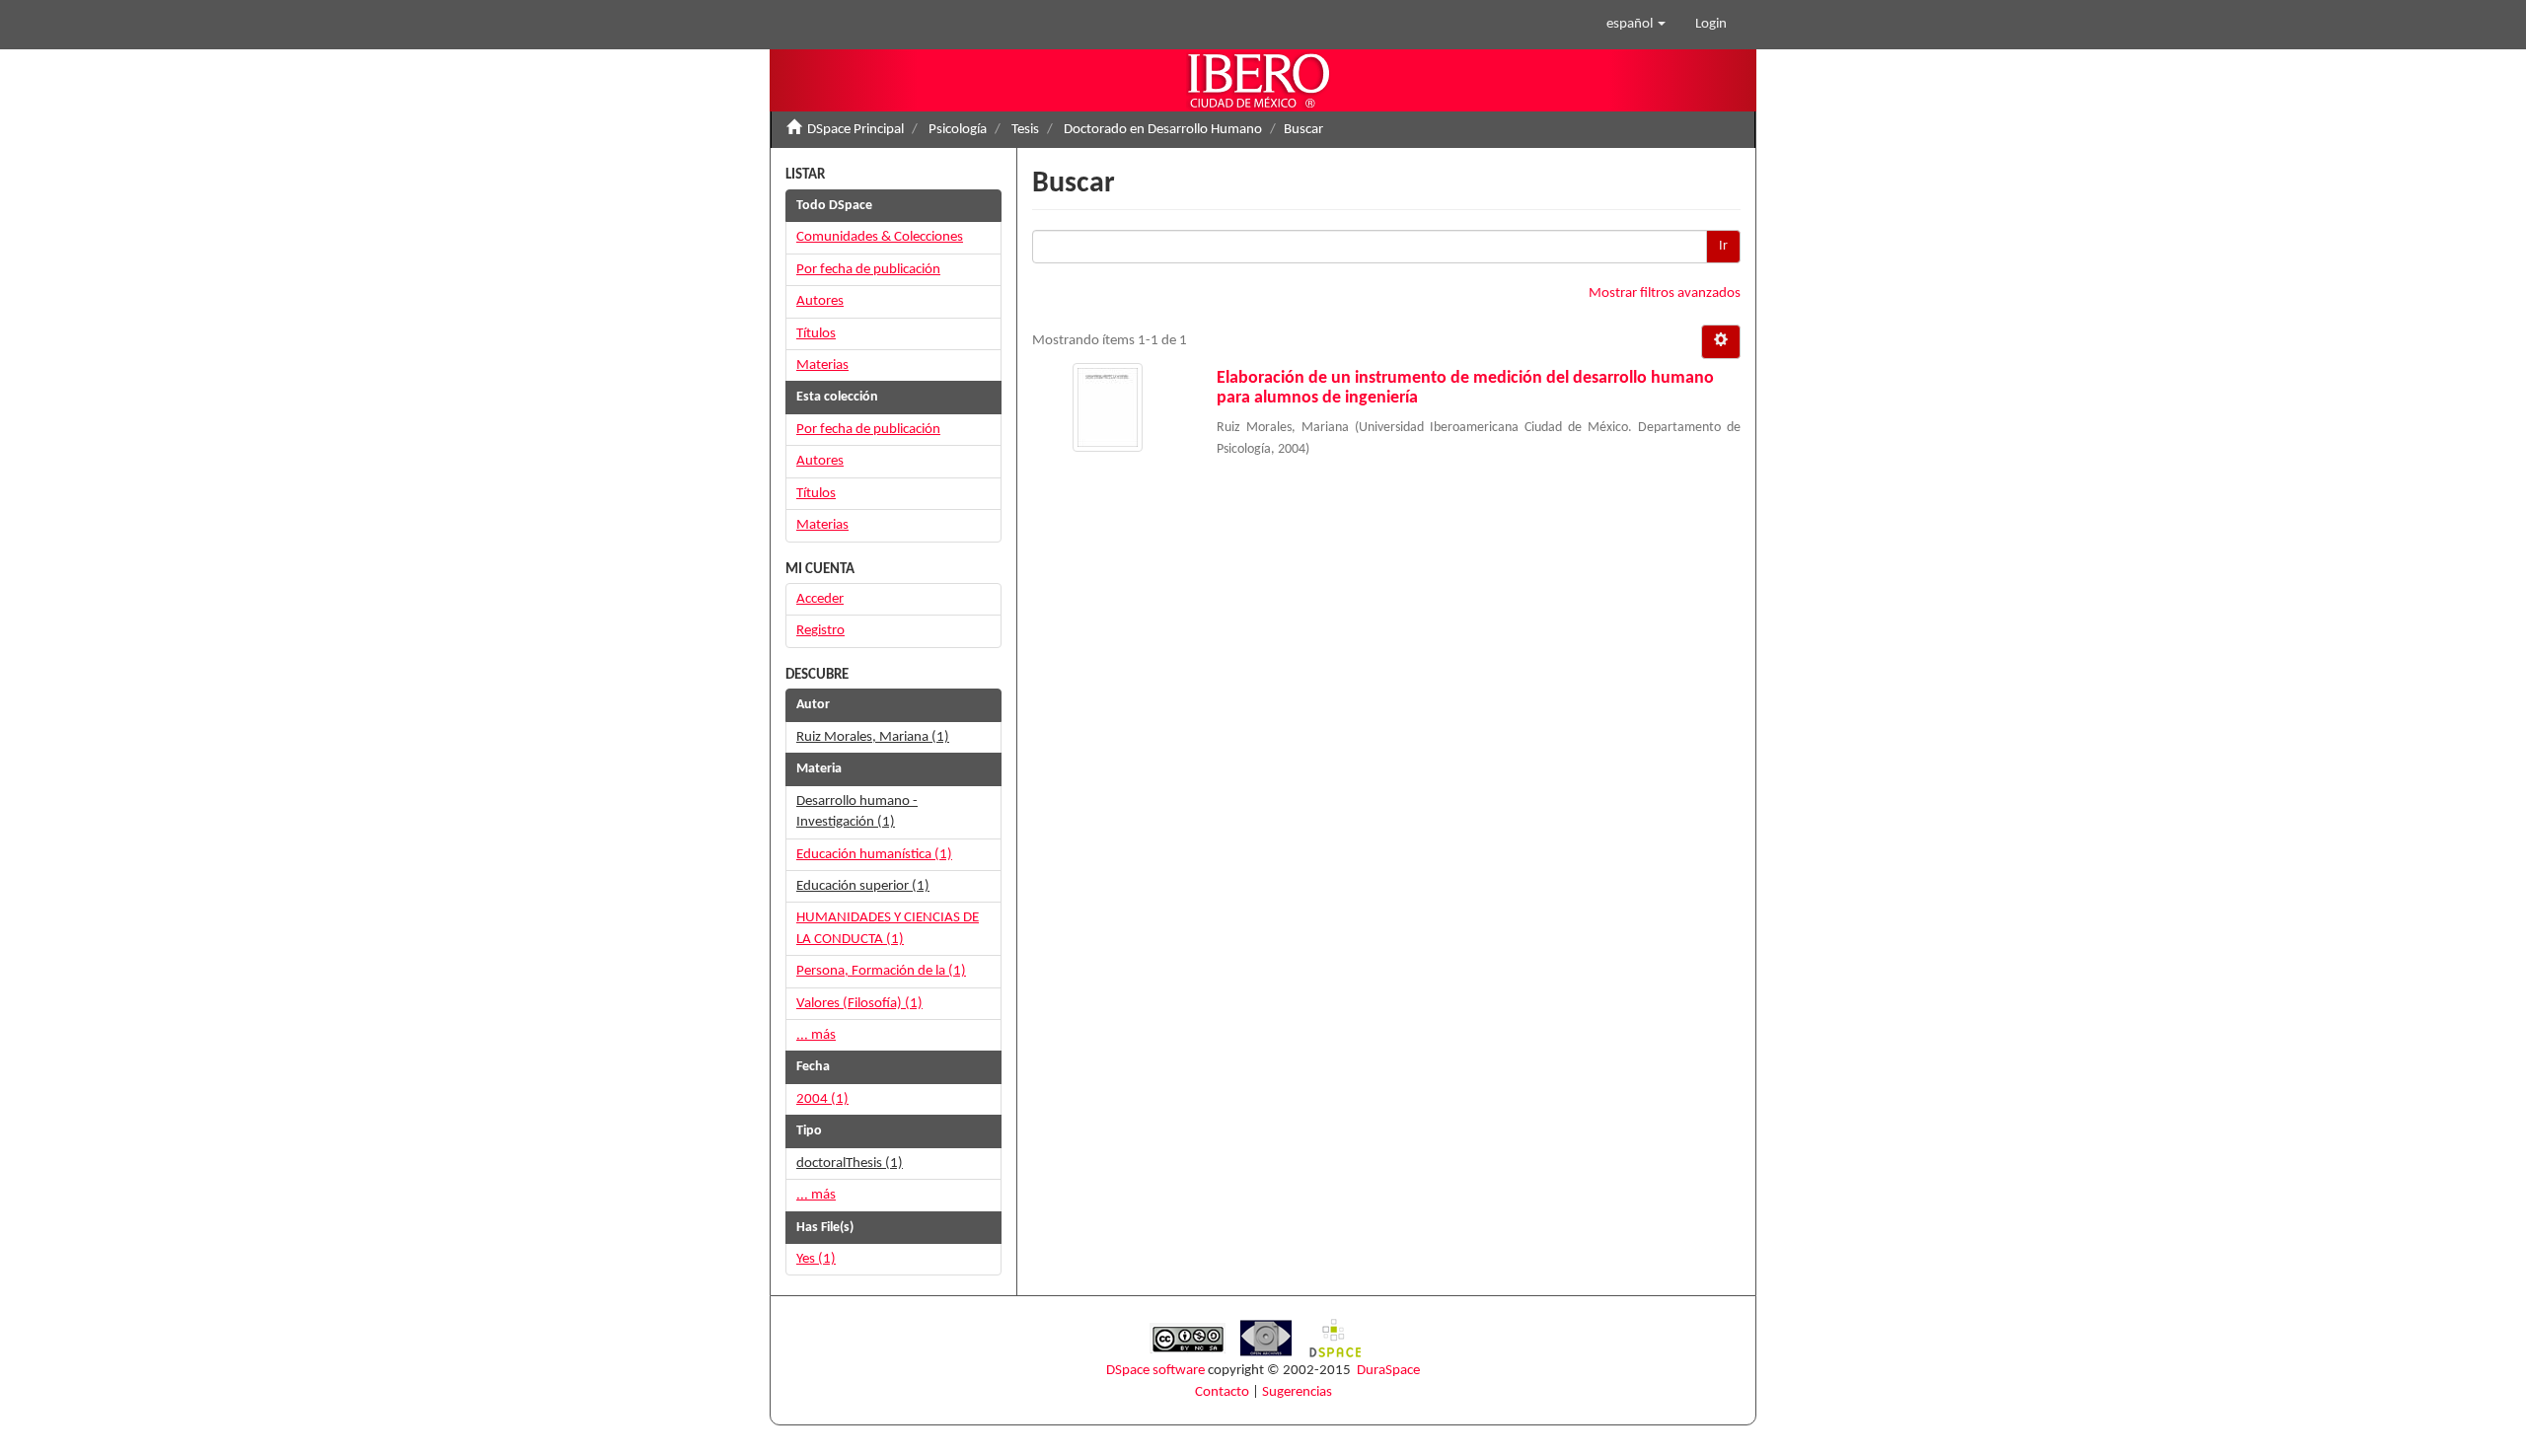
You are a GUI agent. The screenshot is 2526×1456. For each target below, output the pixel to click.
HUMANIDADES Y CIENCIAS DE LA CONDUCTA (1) (888, 928)
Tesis (1025, 130)
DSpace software (1155, 1371)
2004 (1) (822, 1099)
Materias (822, 365)
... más (816, 1035)
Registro (820, 631)
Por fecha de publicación (868, 270)
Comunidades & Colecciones (880, 237)
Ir (1723, 246)
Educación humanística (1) (874, 855)
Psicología (958, 130)
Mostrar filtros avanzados (1665, 293)
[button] (1636, 25)
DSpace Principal (855, 130)
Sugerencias (1297, 1392)
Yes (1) (816, 1259)
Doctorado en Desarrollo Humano (1163, 130)
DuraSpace (1388, 1371)
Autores (820, 301)
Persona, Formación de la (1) (881, 971)
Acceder (820, 599)
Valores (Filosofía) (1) (859, 1004)
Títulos (816, 334)
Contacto (1222, 1392)
